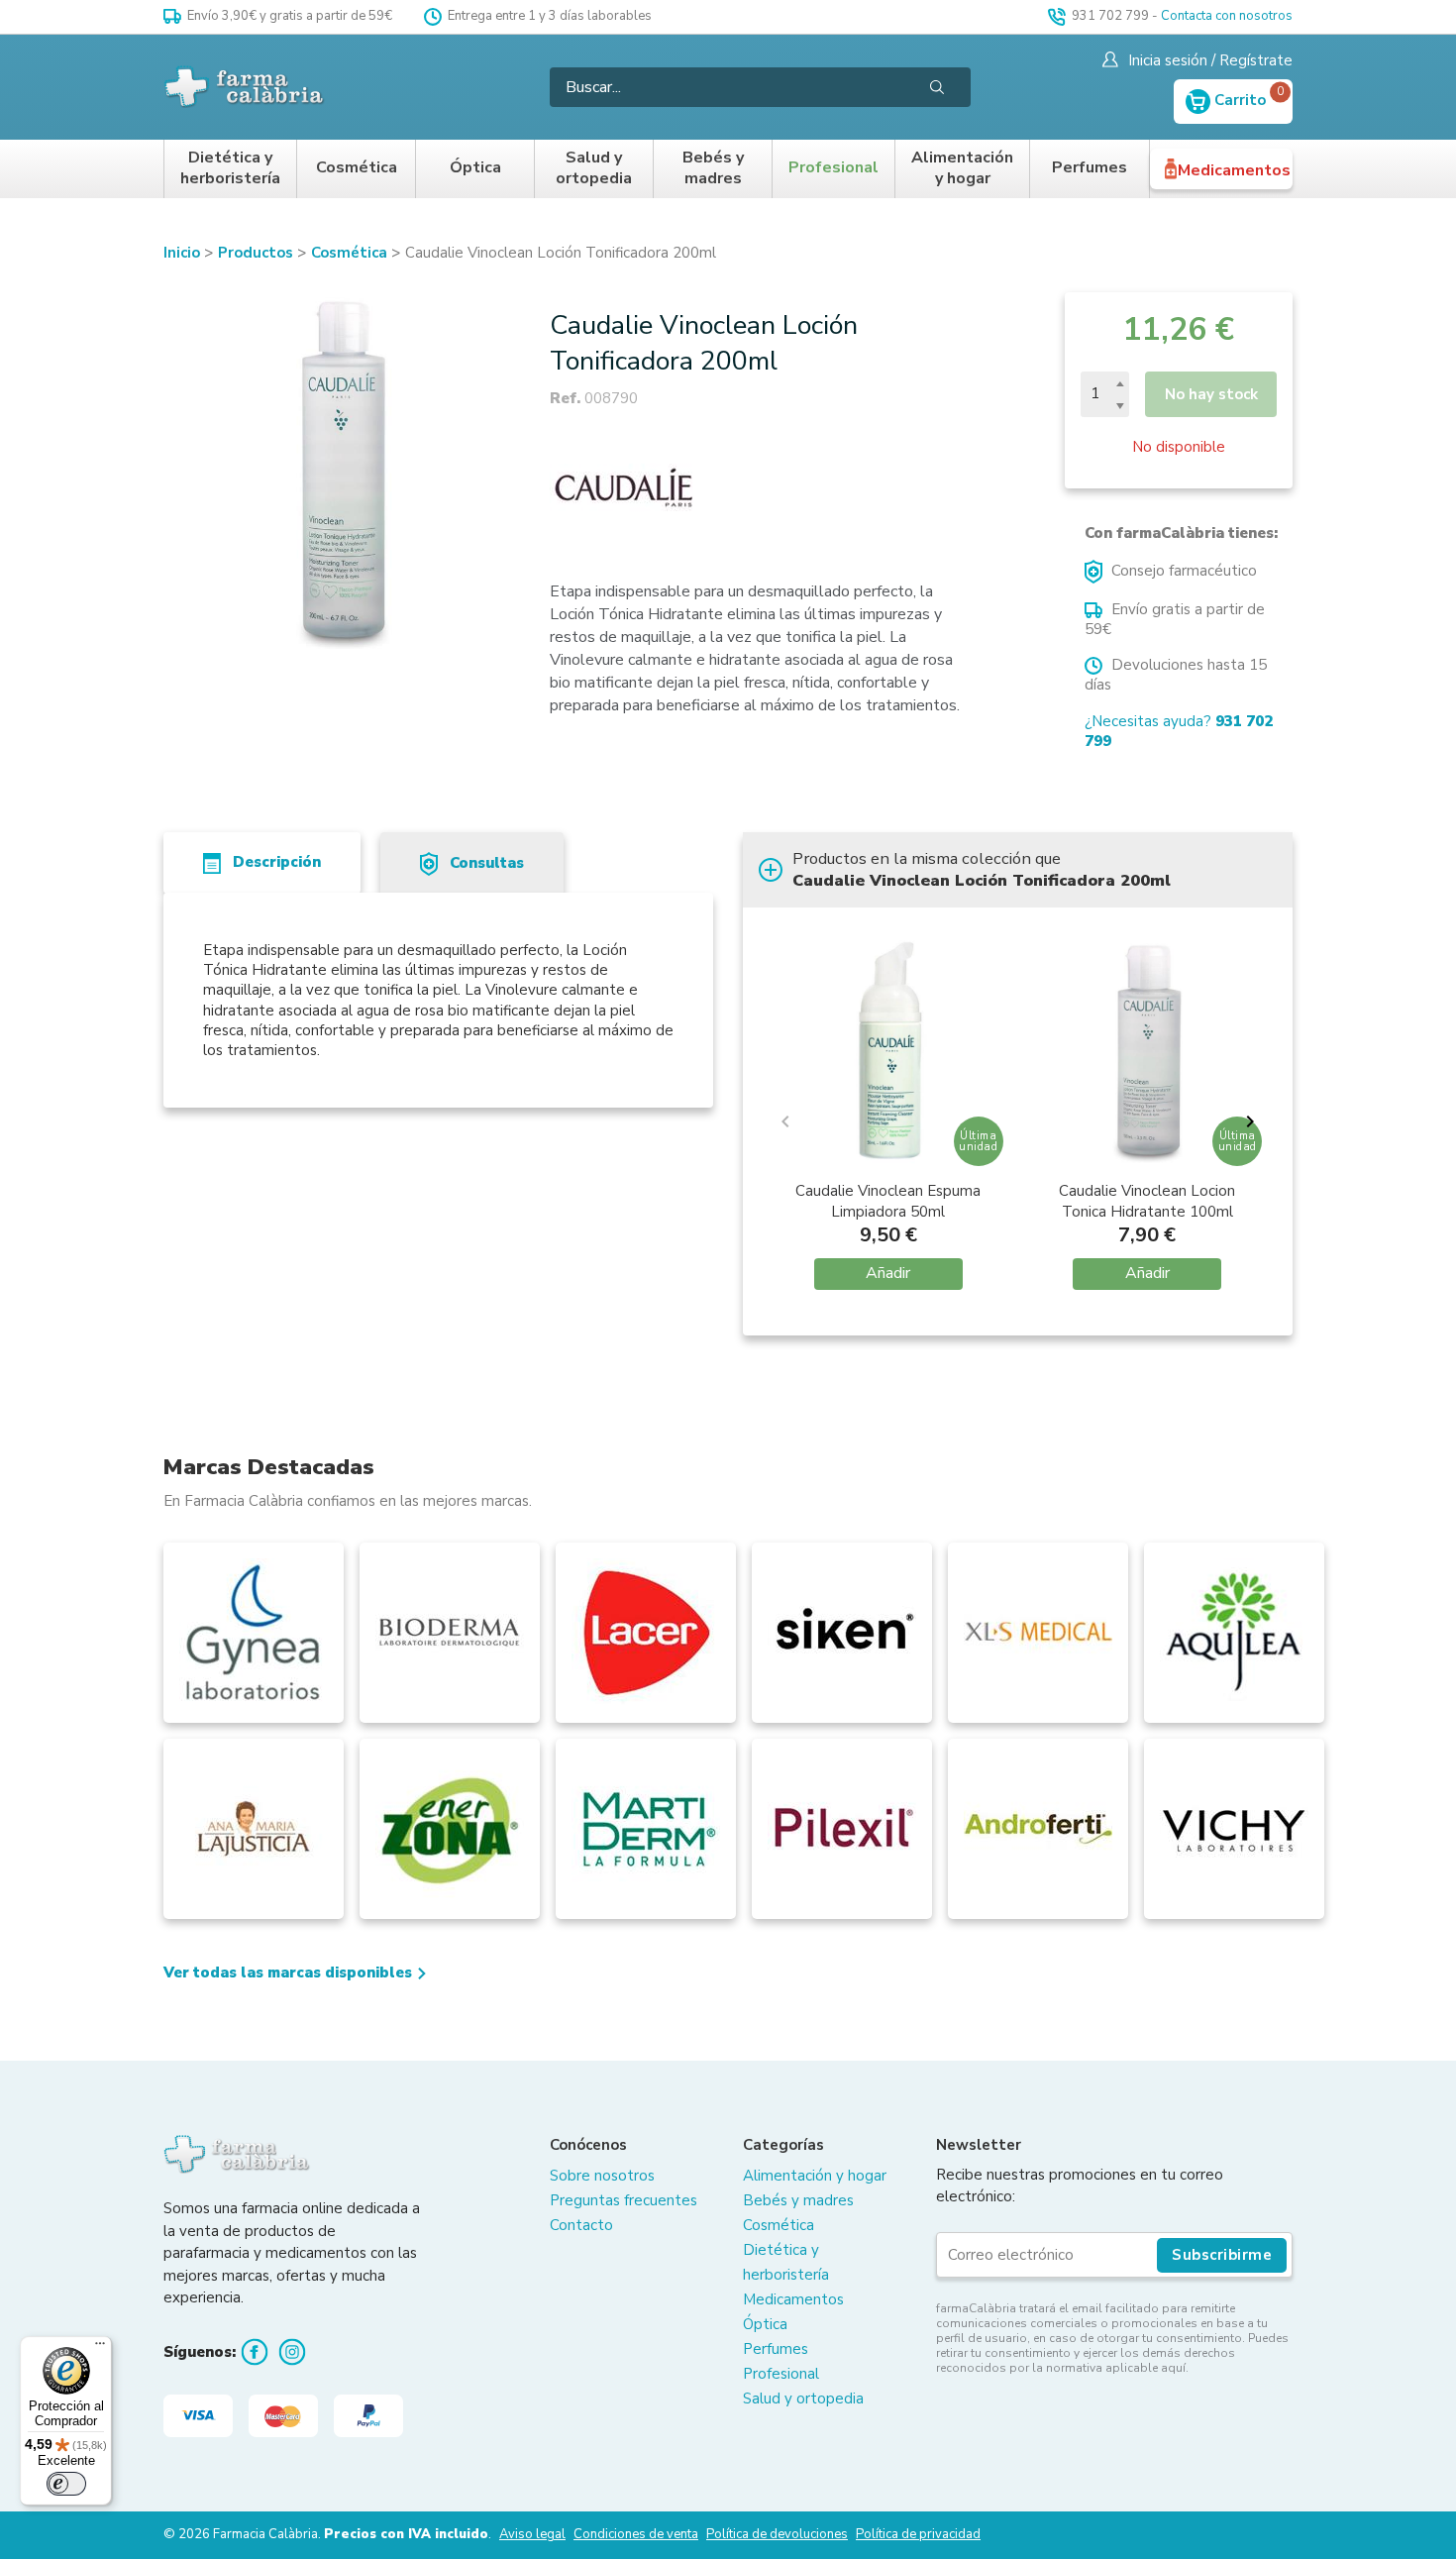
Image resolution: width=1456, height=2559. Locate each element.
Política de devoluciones (777, 2534)
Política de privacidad (918, 2534)
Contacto (581, 2225)
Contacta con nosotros (1227, 16)
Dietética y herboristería (230, 169)
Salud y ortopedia (594, 169)
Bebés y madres (713, 169)
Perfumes (1090, 168)
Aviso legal (532, 2534)
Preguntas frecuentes (624, 2200)
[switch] (66, 2484)
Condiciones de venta (636, 2534)
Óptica (475, 168)
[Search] (937, 87)
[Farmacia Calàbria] (245, 87)
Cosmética (357, 168)
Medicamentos (1234, 170)
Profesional (833, 168)
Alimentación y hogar (962, 169)
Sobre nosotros (602, 2176)
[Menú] (100, 2348)
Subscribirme (1222, 2255)
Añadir (888, 1273)
